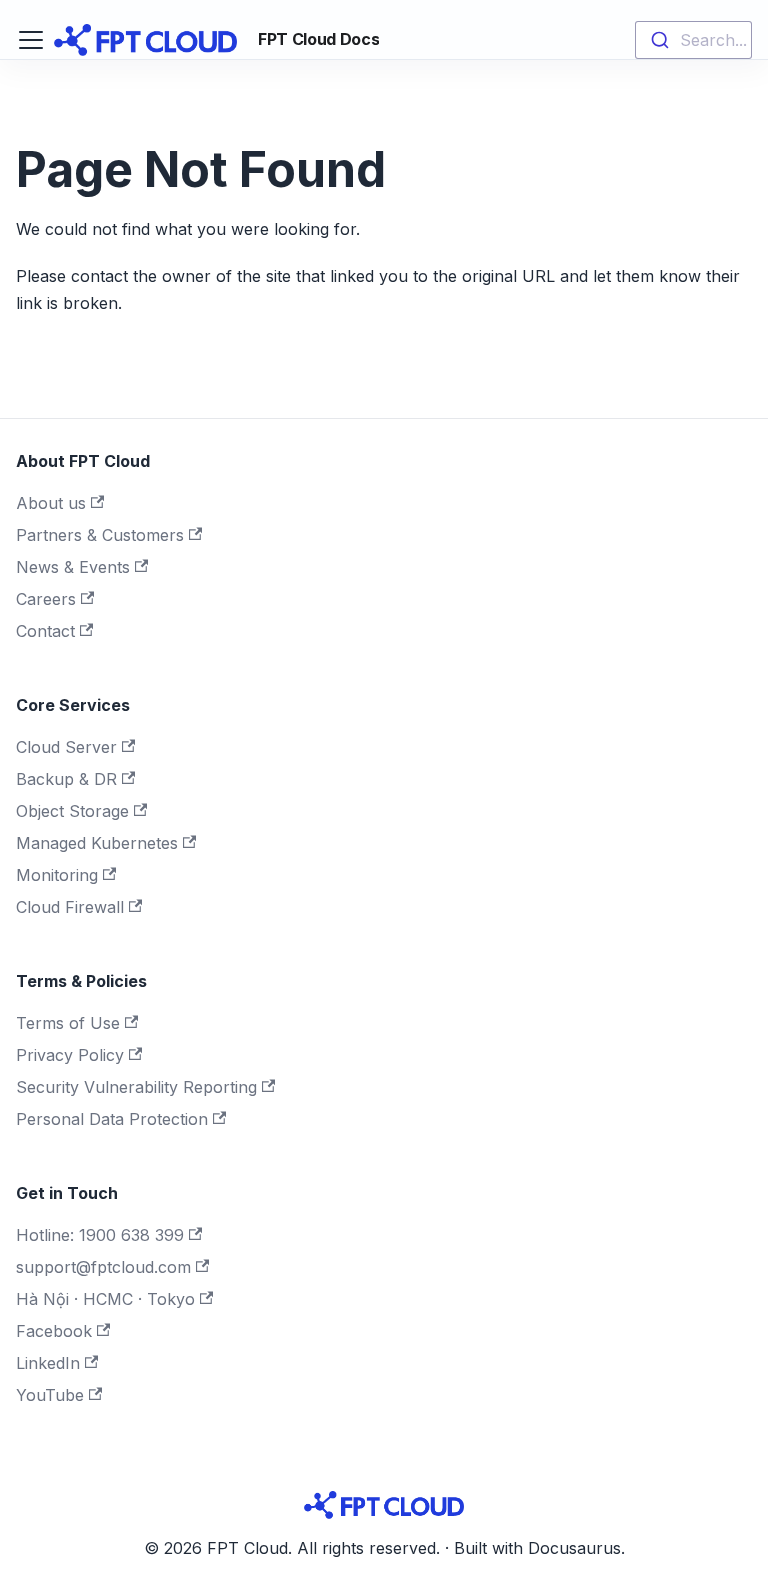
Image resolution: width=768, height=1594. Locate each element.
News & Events (73, 567)
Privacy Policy (70, 1055)
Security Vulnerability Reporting (136, 1087)
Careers (46, 599)
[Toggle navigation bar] (31, 40)
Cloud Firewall (70, 907)
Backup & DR (66, 779)
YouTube (50, 1395)
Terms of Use (68, 1023)
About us (51, 503)
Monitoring (57, 875)
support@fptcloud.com (103, 1267)
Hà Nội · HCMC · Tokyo (105, 1299)
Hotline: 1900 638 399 (100, 1235)
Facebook (54, 1331)
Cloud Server (66, 747)
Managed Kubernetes (97, 843)
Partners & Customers (100, 535)
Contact (45, 631)
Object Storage (72, 811)
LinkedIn (48, 1363)
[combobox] (693, 40)
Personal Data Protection (112, 1119)
